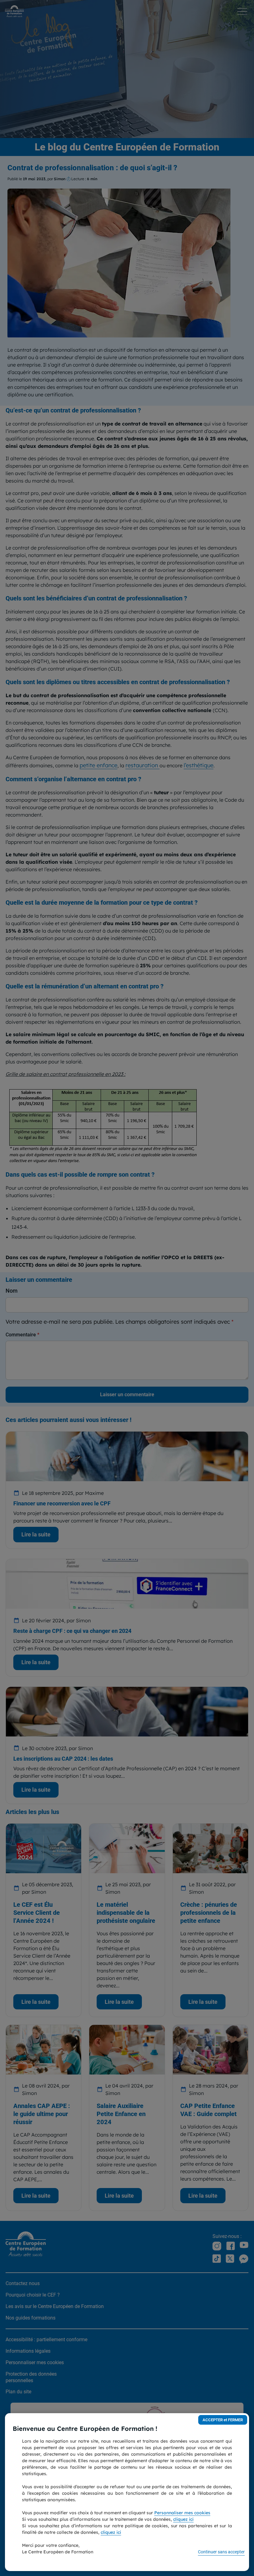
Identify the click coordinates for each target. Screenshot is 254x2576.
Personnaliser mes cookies (182, 2513)
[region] (127, 2492)
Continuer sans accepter (221, 2552)
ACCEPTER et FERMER (223, 2420)
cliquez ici (183, 2519)
